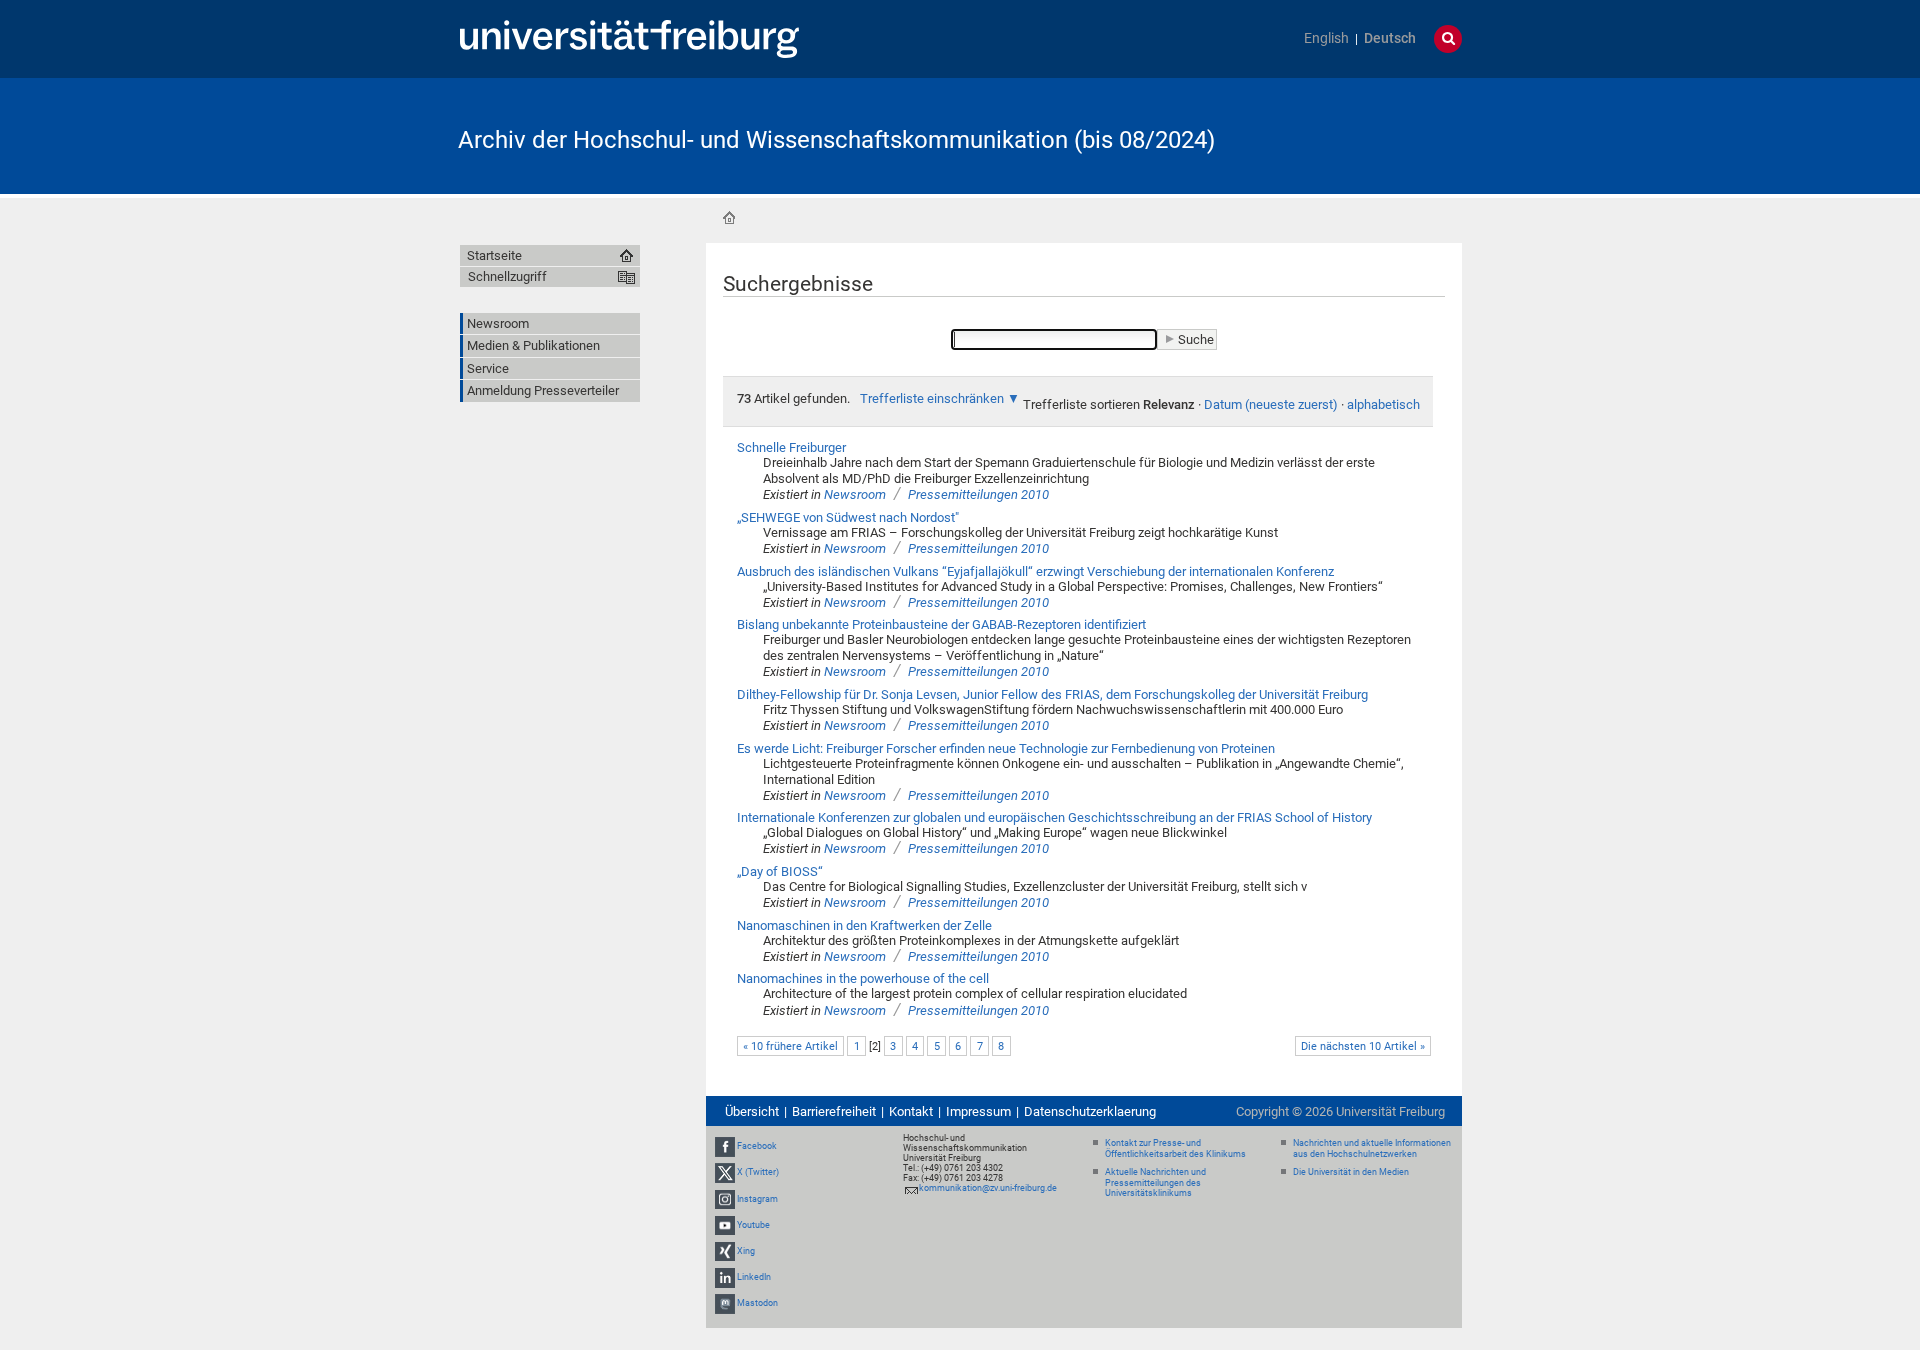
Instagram (757, 1199)
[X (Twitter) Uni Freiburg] (725, 1172)
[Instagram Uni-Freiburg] (725, 1199)
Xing (746, 1251)
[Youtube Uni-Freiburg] (725, 1225)
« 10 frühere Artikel (790, 1046)
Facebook (757, 1146)
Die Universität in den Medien (1351, 1172)
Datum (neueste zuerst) (1271, 404)
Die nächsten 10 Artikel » (1363, 1046)
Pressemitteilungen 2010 (978, 494)
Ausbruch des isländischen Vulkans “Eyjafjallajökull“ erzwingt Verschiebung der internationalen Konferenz (1035, 571)
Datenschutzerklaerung (1090, 1111)
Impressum (978, 1111)
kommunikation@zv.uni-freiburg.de (988, 1188)
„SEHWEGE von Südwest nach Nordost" (848, 517)
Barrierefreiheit (834, 1111)
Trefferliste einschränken (932, 398)
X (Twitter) (758, 1172)
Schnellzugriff (507, 276)
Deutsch (1390, 38)
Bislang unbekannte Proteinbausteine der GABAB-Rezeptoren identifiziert (941, 624)
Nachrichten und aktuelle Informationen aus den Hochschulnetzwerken (1372, 1148)
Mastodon (757, 1304)
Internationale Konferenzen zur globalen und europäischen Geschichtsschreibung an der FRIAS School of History (1054, 817)
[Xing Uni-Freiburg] (725, 1251)
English (1326, 38)
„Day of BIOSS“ (780, 871)
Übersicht (752, 1111)
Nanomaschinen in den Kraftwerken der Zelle (864, 925)
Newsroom (855, 494)
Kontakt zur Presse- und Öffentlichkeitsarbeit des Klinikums (1175, 1148)
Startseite (729, 218)
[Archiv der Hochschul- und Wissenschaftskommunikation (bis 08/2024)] (1364, 134)
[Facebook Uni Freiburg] (725, 1146)
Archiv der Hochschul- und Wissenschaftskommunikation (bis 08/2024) (836, 140)
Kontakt (911, 1111)
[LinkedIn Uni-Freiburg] (725, 1277)
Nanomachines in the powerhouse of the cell (863, 978)
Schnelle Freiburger (791, 447)
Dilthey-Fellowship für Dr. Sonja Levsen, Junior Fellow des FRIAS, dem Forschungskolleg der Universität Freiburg (1052, 694)
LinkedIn (754, 1277)
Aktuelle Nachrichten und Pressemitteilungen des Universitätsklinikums (1155, 1183)
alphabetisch (1383, 404)
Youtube (753, 1225)
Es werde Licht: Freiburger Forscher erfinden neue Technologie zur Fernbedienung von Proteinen (1006, 748)
